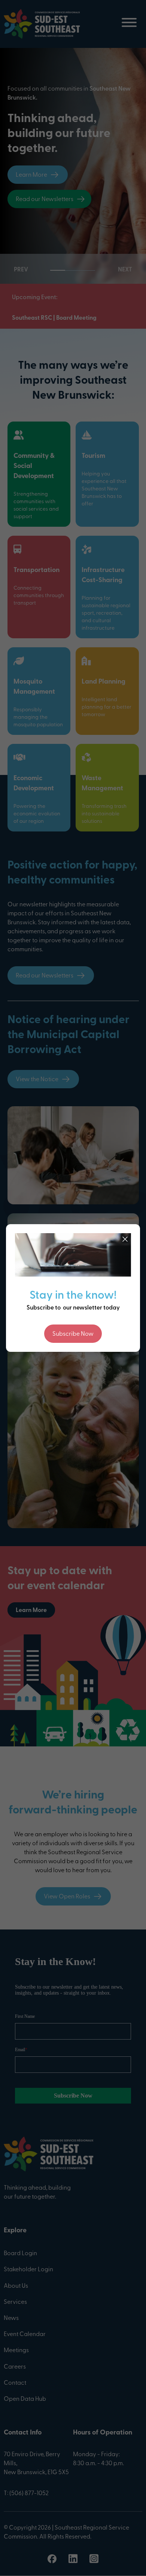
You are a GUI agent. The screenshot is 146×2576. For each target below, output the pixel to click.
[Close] (125, 1239)
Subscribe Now (73, 1334)
